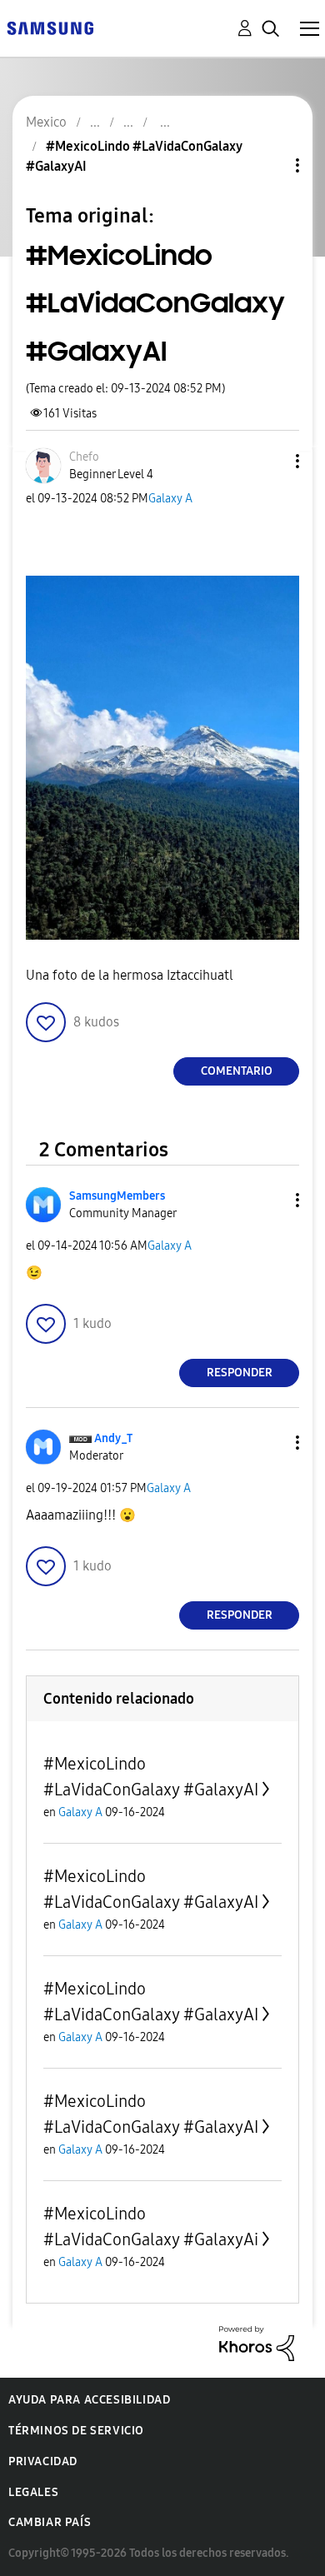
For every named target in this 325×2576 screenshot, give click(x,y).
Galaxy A (170, 499)
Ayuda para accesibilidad (89, 2400)
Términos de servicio (76, 2431)
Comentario (237, 1071)
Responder (240, 1373)
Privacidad (43, 2461)
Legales (33, 2492)
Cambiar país (50, 2522)
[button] (270, 461)
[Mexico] (50, 27)
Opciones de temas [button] (269, 165)
